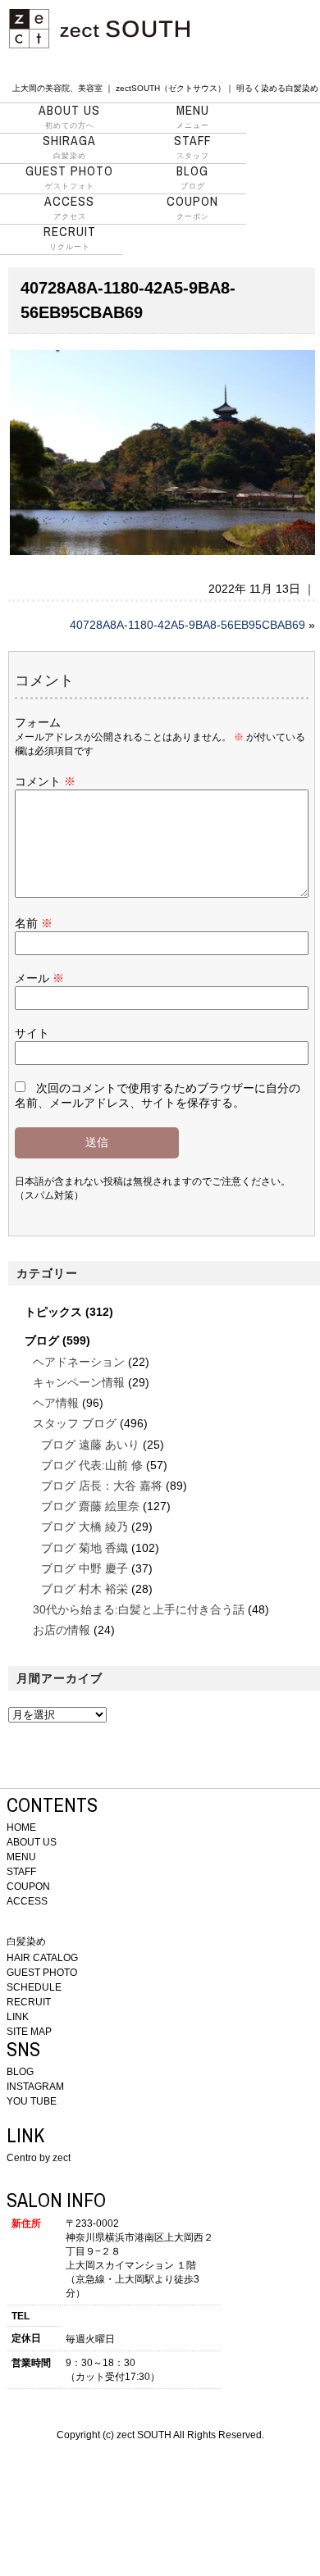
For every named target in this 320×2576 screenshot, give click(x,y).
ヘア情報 (56, 1403)
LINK (18, 2017)
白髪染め (69, 147)
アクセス (69, 207)
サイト (32, 1033)
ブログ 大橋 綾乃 (85, 1527)
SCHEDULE (34, 1987)
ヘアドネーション (79, 1362)
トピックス (53, 1312)
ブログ (192, 177)
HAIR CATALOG (42, 1958)
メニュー (193, 116)
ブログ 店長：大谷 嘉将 (102, 1486)
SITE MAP (29, 2032)
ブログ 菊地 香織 (85, 1548)
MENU (21, 1857)
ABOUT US (32, 1842)
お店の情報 (62, 1630)
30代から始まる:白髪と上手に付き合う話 (139, 1609)
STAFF (21, 1872)
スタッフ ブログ (75, 1423)
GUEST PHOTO (42, 1973)
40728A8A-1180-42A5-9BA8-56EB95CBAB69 (187, 625)
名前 (34, 923)
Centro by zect (39, 2158)
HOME (21, 1827)
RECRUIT (29, 2002)
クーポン (192, 207)
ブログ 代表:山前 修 (92, 1465)
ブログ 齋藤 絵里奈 (90, 1506)
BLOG (20, 2072)
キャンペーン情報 (79, 1382)
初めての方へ (69, 116)
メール (39, 978)
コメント (45, 781)
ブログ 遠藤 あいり (90, 1445)
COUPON (28, 1886)
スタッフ (192, 147)
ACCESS (27, 1901)
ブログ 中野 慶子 (85, 1568)
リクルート (70, 238)
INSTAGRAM (35, 2087)
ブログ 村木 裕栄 (85, 1589)
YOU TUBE (32, 2101)
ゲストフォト (69, 177)
